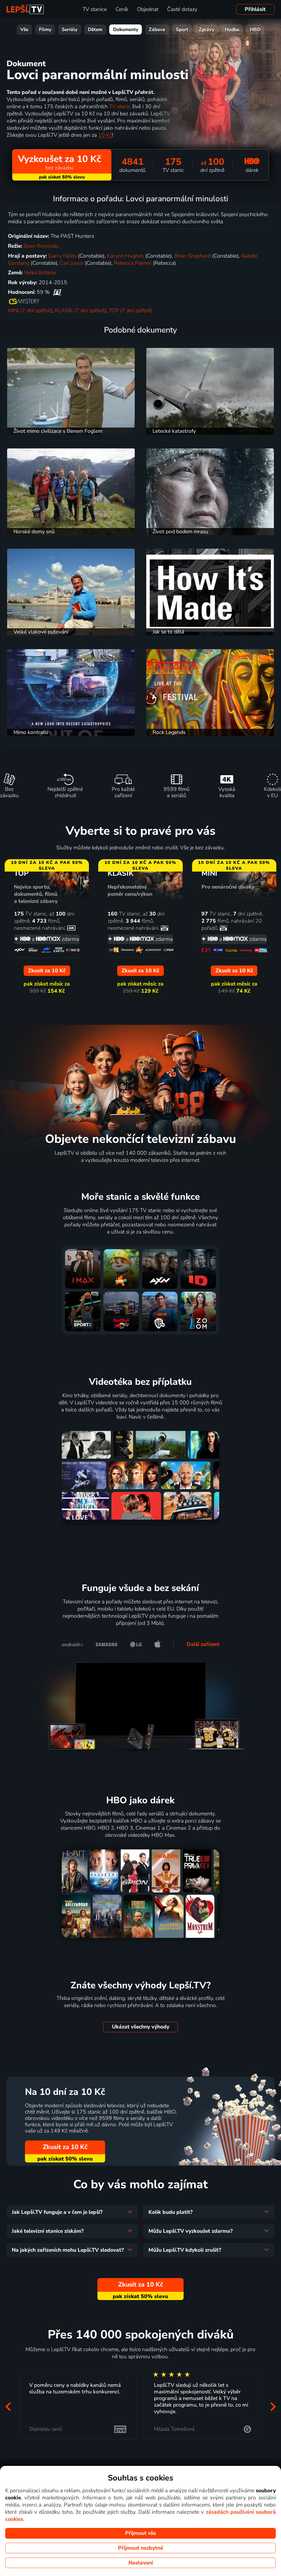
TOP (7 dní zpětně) (130, 311)
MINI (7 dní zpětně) (30, 311)
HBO (255, 30)
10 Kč (105, 135)
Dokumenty (126, 30)
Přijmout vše (140, 2533)
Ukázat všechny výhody (141, 2027)
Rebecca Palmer (133, 263)
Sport (182, 30)
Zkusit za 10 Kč (65, 2147)
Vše (24, 30)
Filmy (45, 30)
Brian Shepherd (193, 256)
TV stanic (120, 107)
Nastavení (141, 2563)
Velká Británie (40, 273)
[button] (8, 2407)
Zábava (157, 30)
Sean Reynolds (41, 246)
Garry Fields (62, 256)
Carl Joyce (72, 263)
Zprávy (206, 30)
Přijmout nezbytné (140, 2548)
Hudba (232, 30)
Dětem (95, 30)
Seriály (70, 30)
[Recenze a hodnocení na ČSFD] (57, 292)
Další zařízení (203, 1644)
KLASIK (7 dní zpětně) (81, 311)
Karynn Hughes (125, 256)
